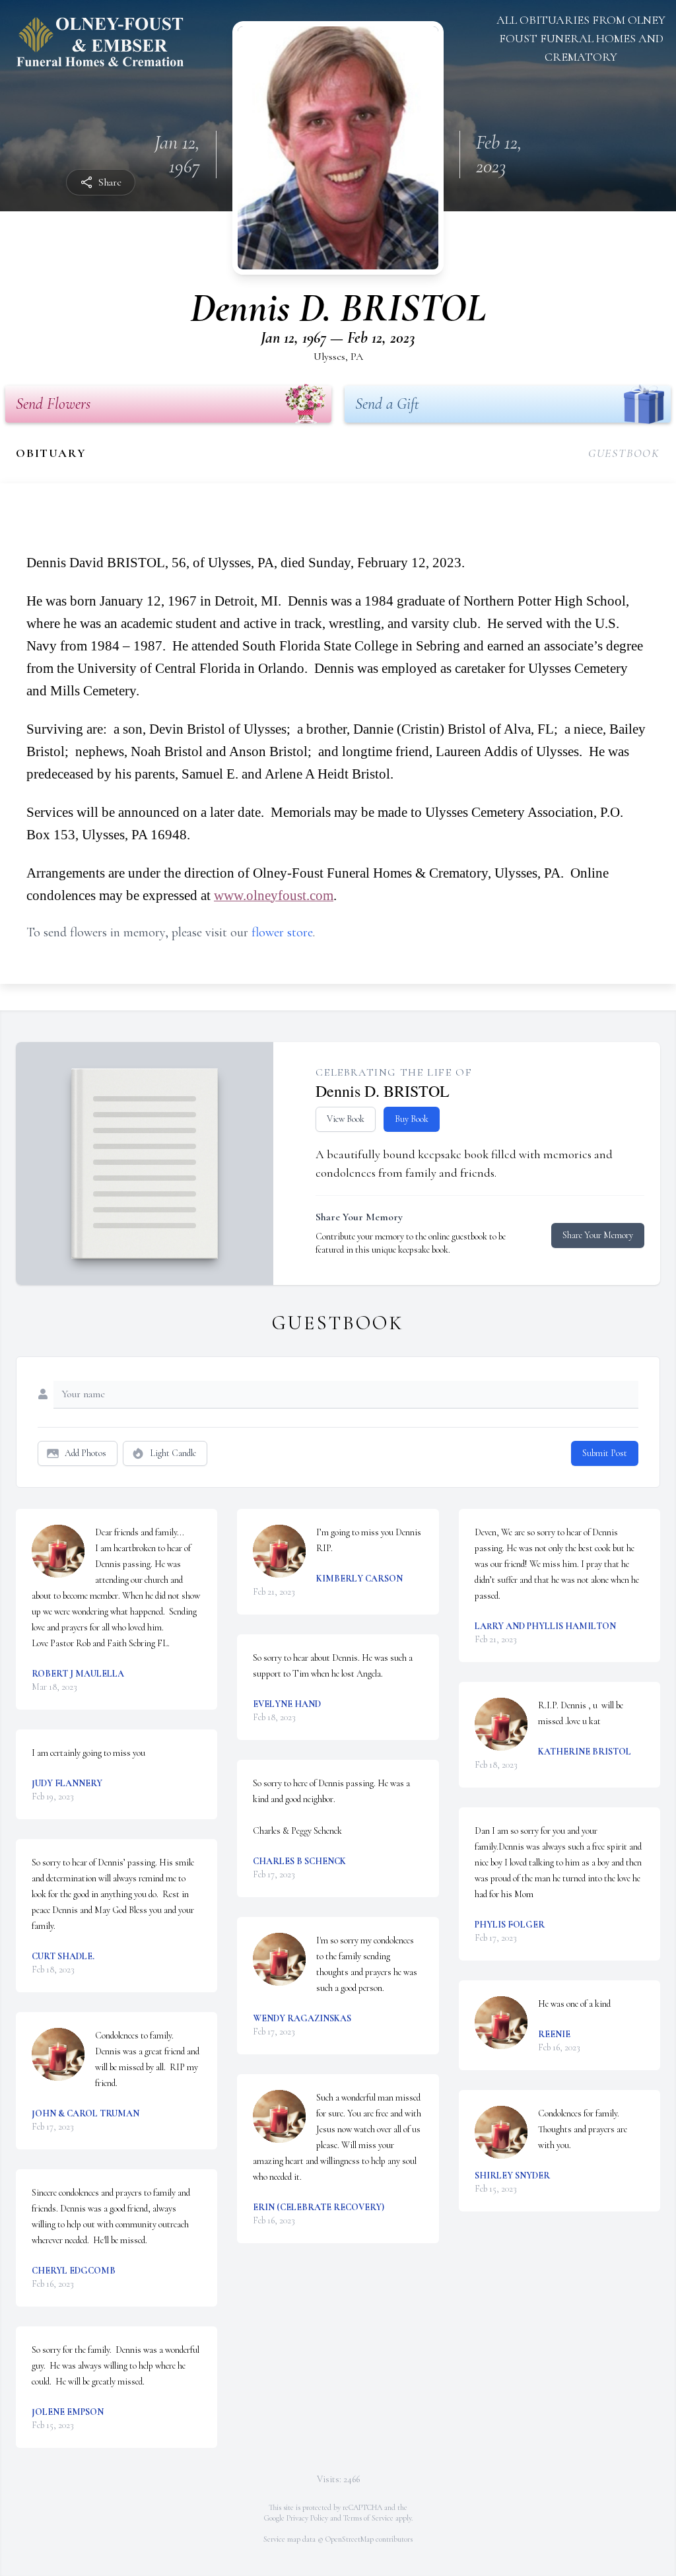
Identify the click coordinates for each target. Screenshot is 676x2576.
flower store (282, 932)
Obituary (51, 453)
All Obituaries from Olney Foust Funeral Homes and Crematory (581, 38)
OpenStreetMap (350, 2539)
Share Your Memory (598, 1235)
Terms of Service (368, 2518)
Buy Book (412, 1119)
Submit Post (605, 1453)
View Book (346, 1119)
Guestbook (624, 453)
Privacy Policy (307, 2518)
